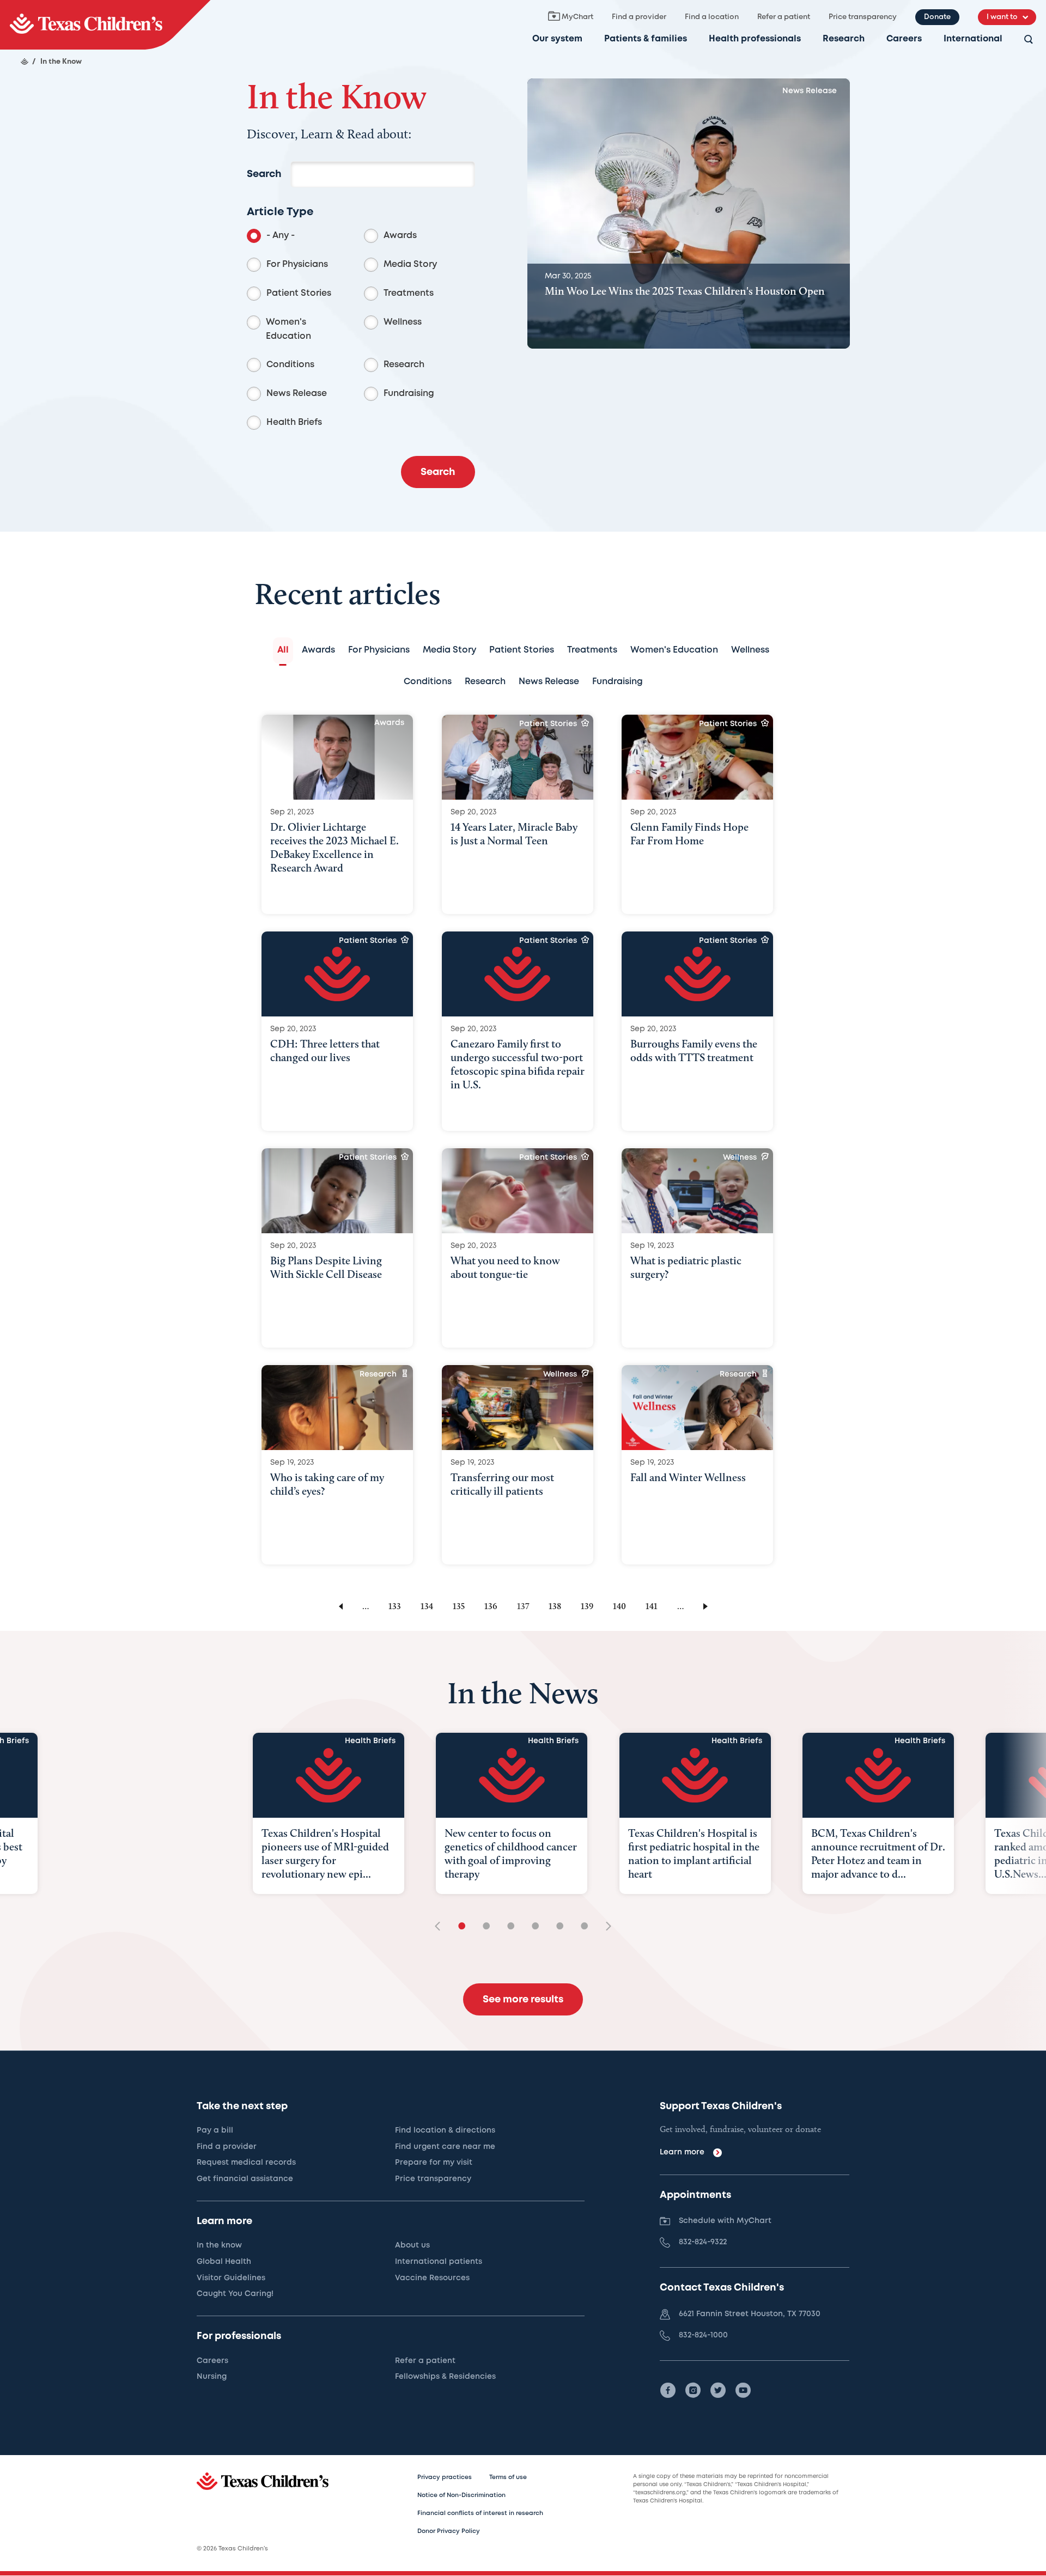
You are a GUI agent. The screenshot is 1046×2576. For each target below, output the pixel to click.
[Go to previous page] (339, 1606)
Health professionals (755, 39)
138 (555, 1606)
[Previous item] (441, 1927)
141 (652, 1606)
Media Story (410, 264)
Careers (904, 39)
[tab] (283, 650)
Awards (400, 236)
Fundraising (409, 394)
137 (523, 1606)
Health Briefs (294, 422)
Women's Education (288, 329)
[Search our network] (1029, 40)
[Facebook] (668, 2390)
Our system (557, 39)
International (973, 39)
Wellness (403, 322)
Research (844, 39)
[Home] (25, 62)
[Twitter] (718, 2390)
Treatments (409, 293)
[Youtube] (743, 2390)
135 (459, 1606)
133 (395, 1606)
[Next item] (605, 1927)
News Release (297, 394)
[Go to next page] (707, 1606)
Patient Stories (299, 293)
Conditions (290, 365)
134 (427, 1606)
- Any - (281, 236)
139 (587, 1606)
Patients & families (646, 39)
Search (264, 174)
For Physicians (297, 264)
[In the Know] (105, 25)
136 (491, 1606)
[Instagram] (693, 2390)
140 (619, 1606)
